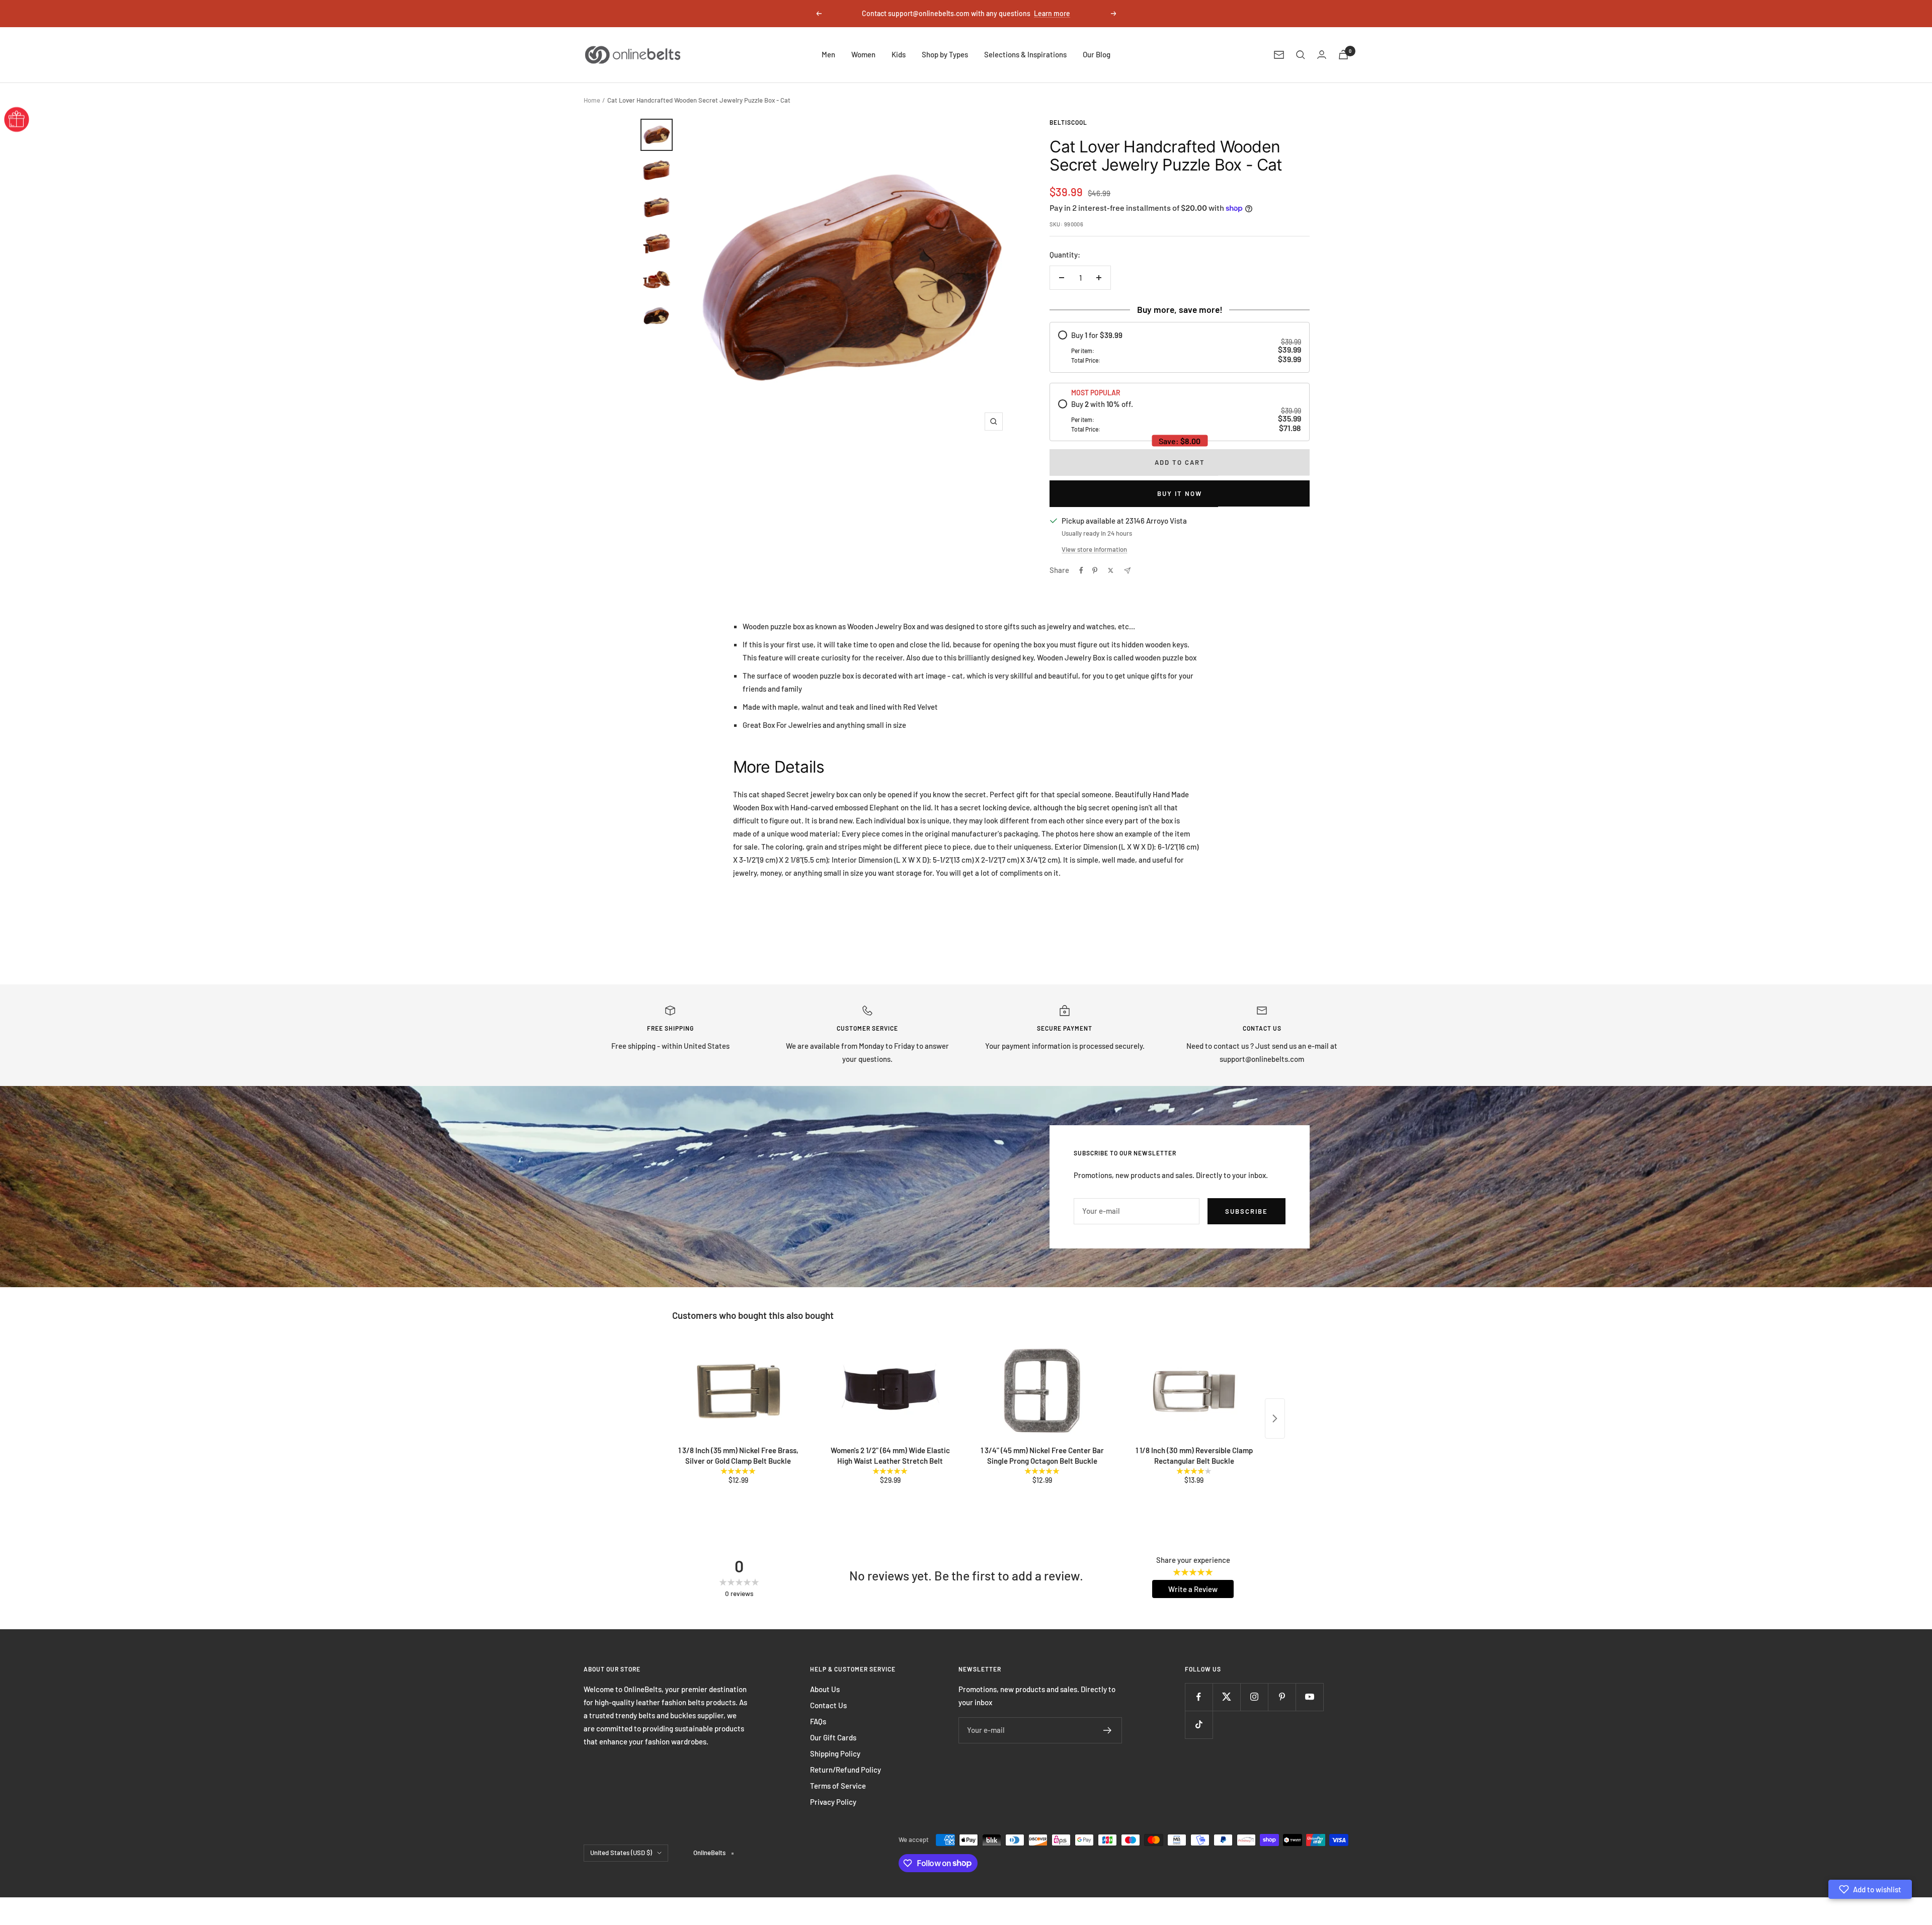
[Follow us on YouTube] (1309, 1697)
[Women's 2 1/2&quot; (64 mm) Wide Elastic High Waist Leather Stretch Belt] (890, 1391)
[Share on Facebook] (1081, 570)
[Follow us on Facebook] (1199, 1697)
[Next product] (1275, 1418)
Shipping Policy (835, 1753)
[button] (1870, 1889)
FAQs (818, 1721)
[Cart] (1343, 55)
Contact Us (828, 1705)
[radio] (1179, 347)
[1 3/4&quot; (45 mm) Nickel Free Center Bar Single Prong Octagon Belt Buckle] (1042, 1391)
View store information (1094, 549)
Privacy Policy (833, 1802)
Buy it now (1180, 493)
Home (592, 100)
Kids (899, 54)
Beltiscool (1068, 122)
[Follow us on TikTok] (1199, 1725)
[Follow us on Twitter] (1226, 1697)
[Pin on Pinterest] (1095, 570)
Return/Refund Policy (846, 1770)
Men (828, 54)
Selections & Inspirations (1025, 54)
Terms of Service (838, 1786)
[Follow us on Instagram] (1254, 1697)
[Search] (1301, 55)
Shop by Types (945, 54)
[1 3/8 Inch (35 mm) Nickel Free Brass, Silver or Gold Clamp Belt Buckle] (738, 1391)
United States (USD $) (621, 1853)
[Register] (1108, 1730)
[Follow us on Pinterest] (1282, 1697)
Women (863, 54)
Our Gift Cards (833, 1737)
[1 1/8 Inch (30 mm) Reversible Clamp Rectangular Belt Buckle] (1194, 1391)
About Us (825, 1689)
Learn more (1052, 13)
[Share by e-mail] (1127, 571)
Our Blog (1097, 54)
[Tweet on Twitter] (1111, 570)
